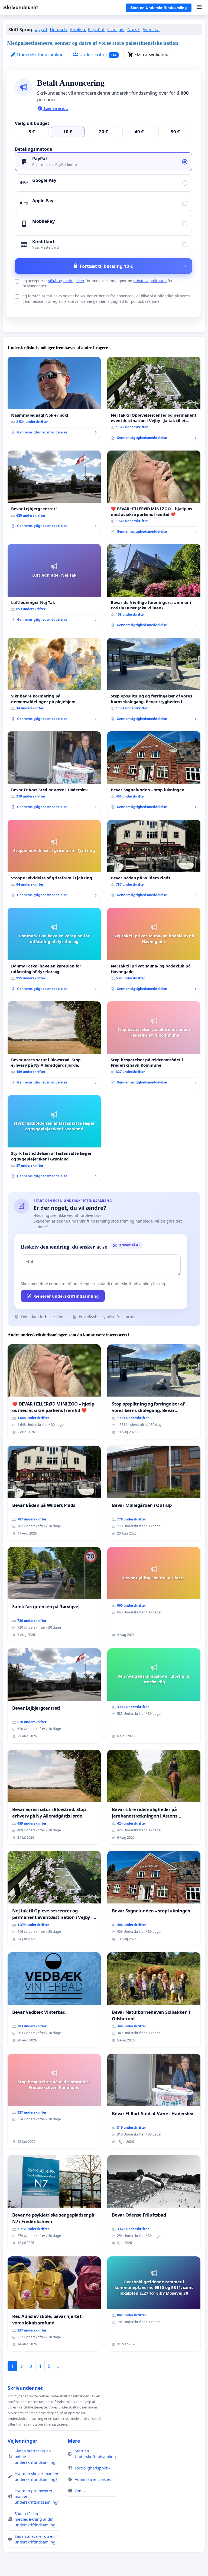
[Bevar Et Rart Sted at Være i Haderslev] (54, 772)
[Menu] (199, 8)
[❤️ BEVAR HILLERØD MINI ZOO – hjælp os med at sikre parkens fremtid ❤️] (154, 494)
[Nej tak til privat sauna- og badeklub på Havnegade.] (154, 951)
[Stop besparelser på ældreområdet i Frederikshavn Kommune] (154, 1045)
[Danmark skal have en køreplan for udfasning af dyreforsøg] (54, 951)
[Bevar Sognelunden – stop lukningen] (154, 772)
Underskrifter (97, 54)
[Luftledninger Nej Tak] (54, 585)
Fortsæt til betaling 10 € (106, 266)
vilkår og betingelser (66, 281)
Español (96, 30)
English (78, 30)
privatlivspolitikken (150, 281)
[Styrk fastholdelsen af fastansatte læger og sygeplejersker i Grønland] (54, 1139)
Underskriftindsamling (40, 54)
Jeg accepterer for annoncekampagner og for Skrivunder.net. (97, 283)
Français (116, 30)
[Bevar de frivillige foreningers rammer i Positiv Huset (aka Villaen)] (154, 588)
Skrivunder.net (20, 7)
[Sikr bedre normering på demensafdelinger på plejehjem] (54, 681)
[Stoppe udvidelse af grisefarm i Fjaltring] (54, 861)
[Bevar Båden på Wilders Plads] (154, 861)
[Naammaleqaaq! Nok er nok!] (54, 398)
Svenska (151, 30)
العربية (41, 30)
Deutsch (58, 30)
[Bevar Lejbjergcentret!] (54, 491)
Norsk (134, 30)
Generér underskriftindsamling (66, 1296)
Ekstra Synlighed (151, 54)
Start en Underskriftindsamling (159, 8)
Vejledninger (22, 2441)
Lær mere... (55, 108)
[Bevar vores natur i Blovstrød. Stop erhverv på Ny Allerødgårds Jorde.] (54, 1045)
